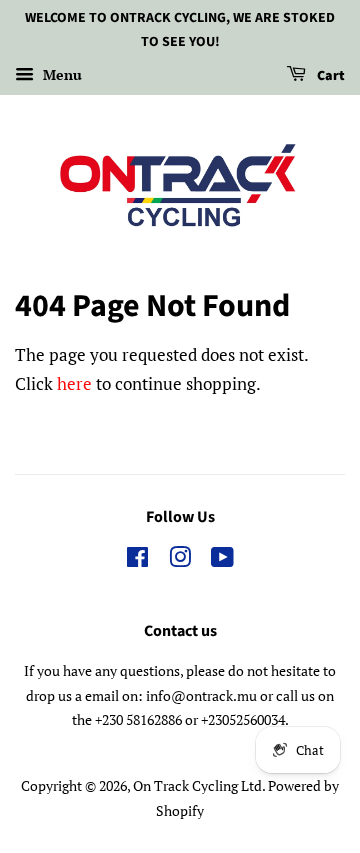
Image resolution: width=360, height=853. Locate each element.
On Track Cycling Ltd (197, 785)
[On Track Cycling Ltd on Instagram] (180, 560)
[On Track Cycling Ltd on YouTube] (222, 560)
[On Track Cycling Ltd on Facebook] (137, 560)
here (74, 383)
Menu (60, 74)
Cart (329, 76)
